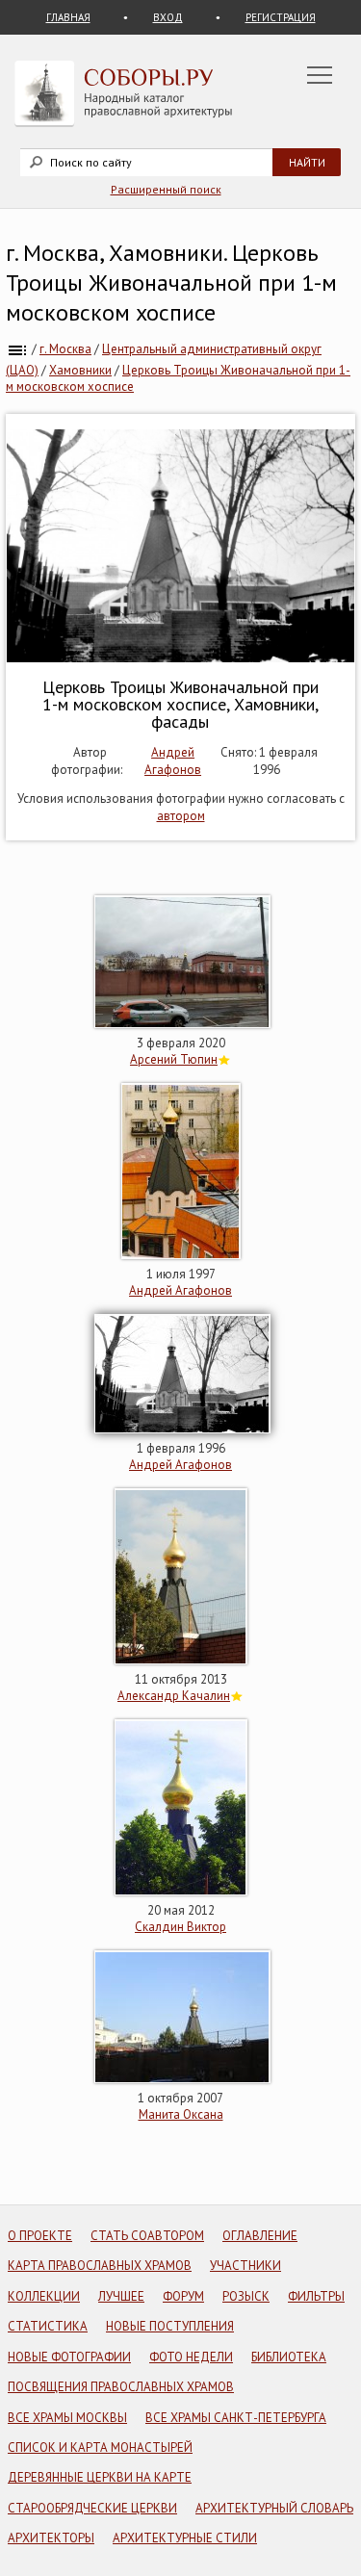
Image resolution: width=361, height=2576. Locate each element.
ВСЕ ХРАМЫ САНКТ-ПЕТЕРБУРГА (236, 2418)
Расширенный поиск (166, 189)
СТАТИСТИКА (48, 2326)
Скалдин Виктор (180, 1927)
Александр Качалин (174, 1696)
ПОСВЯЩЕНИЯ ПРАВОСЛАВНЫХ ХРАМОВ (121, 2387)
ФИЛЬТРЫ (316, 2296)
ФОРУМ (183, 2296)
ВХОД (168, 17)
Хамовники (80, 370)
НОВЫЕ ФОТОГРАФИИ (69, 2357)
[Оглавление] (17, 349)
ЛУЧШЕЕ (121, 2296)
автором (181, 816)
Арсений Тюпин (174, 1059)
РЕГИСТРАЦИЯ (281, 17)
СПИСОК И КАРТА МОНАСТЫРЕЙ (100, 2447)
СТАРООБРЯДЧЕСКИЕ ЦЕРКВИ (92, 2508)
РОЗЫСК (246, 2296)
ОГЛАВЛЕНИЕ (260, 2236)
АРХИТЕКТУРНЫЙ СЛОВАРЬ (274, 2508)
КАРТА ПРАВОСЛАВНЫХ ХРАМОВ (100, 2266)
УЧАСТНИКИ (245, 2266)
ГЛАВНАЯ (68, 17)
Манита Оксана (181, 2114)
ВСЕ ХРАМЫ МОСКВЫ (67, 2418)
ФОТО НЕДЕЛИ (191, 2357)
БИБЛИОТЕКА (289, 2357)
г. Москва (65, 349)
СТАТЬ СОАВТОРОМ (147, 2236)
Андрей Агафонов (173, 761)
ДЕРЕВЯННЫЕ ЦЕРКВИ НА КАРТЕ (100, 2477)
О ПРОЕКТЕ (40, 2236)
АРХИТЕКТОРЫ (51, 2538)
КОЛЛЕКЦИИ (44, 2296)
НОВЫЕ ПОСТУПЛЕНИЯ (170, 2326)
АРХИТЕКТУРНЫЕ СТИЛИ (185, 2538)
